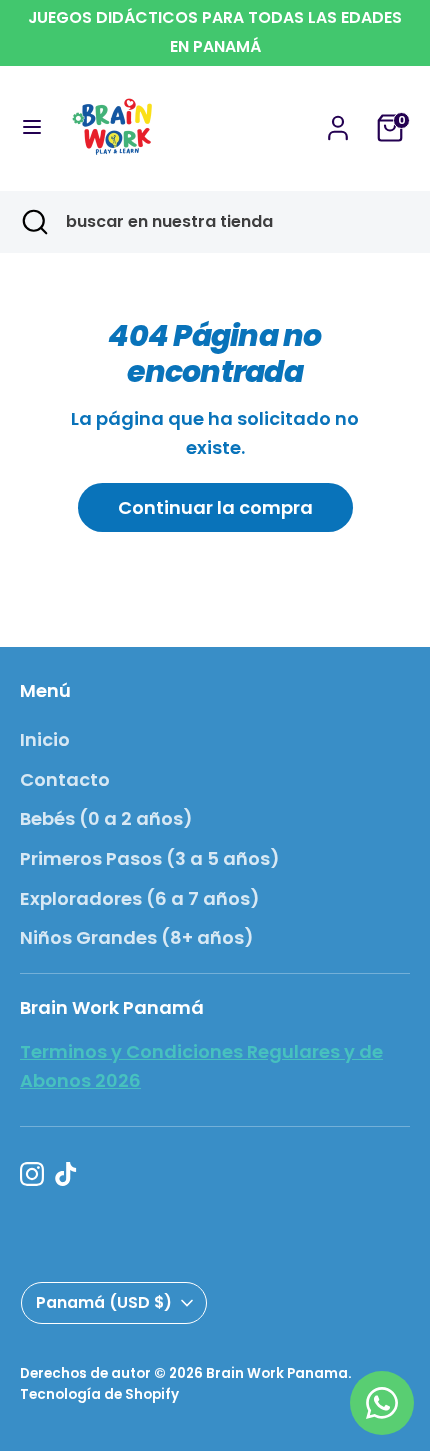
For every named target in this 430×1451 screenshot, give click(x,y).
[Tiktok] (66, 1174)
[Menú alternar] (32, 127)
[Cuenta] (338, 121)
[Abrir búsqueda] (33, 222)
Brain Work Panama (277, 1373)
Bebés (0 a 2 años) (106, 818)
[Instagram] (32, 1174)
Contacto (65, 779)
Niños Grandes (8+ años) (137, 937)
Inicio (45, 739)
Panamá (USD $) (104, 1302)
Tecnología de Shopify (99, 1394)
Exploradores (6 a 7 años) (140, 898)
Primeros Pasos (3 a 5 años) (150, 858)
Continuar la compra (215, 507)
